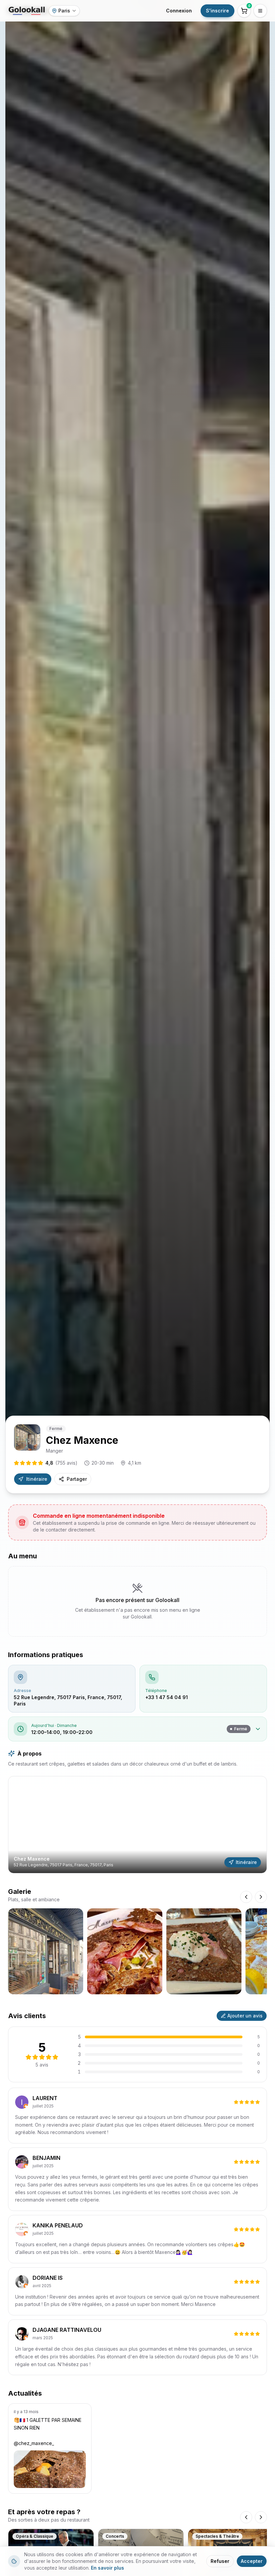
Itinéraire (37, 1479)
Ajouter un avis (245, 2016)
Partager (77, 1479)
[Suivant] (261, 2517)
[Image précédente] (246, 1897)
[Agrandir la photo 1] (46, 1951)
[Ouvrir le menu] (260, 11)
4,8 (61, 1463)
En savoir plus (107, 2568)
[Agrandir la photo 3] (204, 1951)
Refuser (220, 2561)
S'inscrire (217, 11)
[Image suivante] (261, 1897)
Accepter (252, 2561)
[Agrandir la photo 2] (125, 1951)
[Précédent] (246, 2517)
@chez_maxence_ (34, 2443)
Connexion (179, 11)
